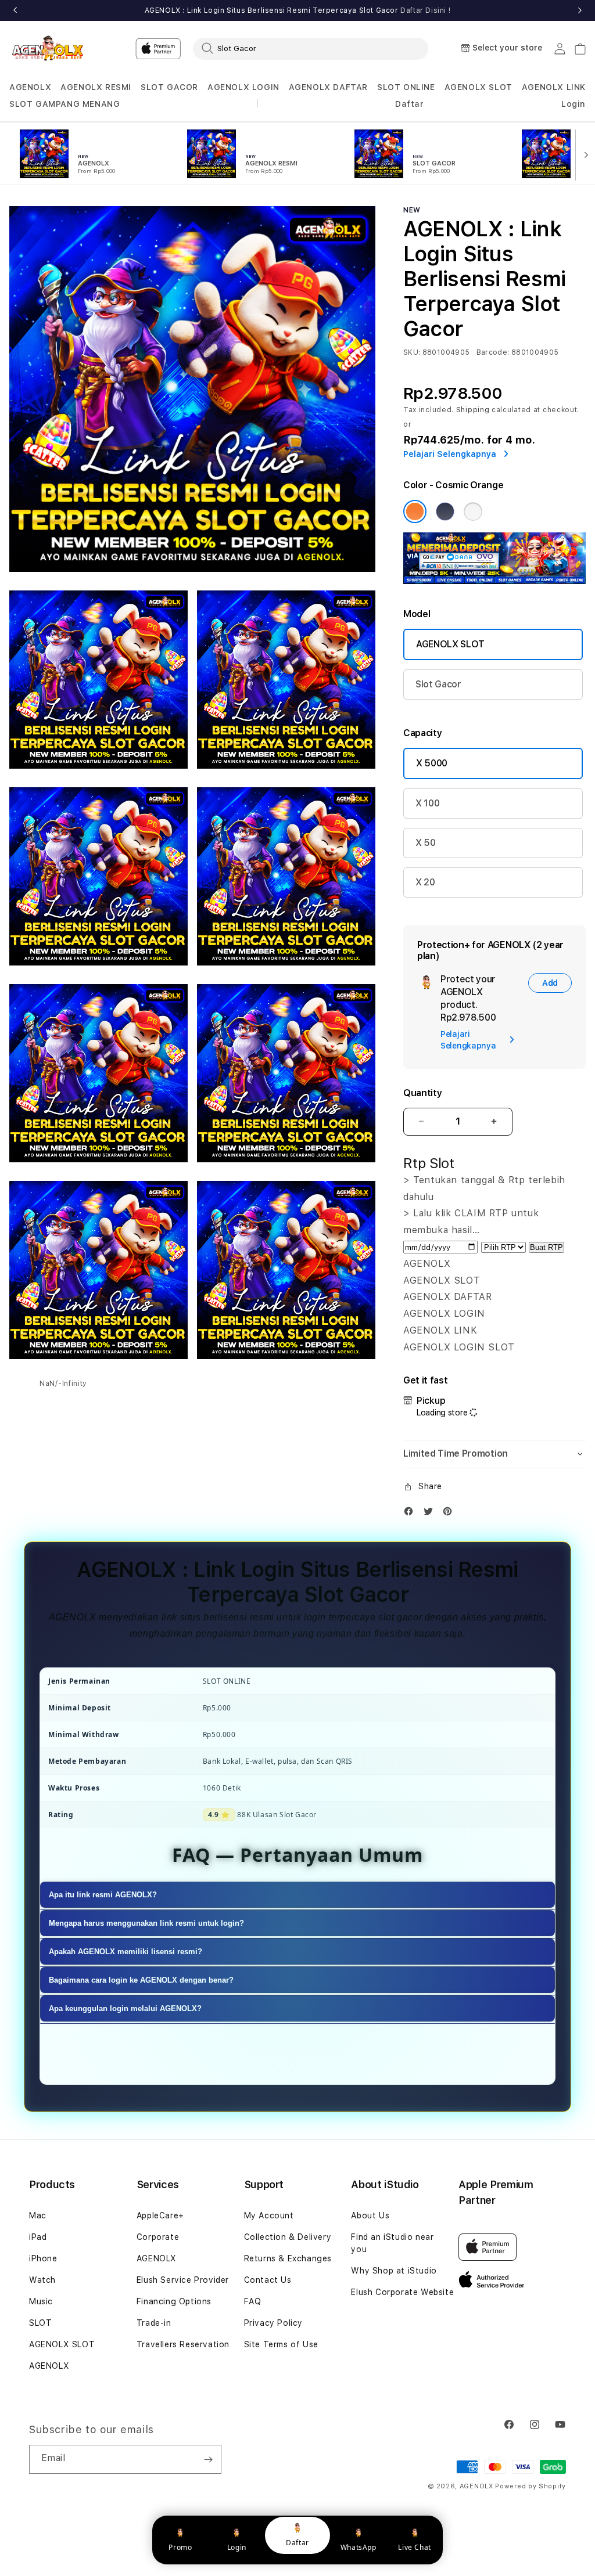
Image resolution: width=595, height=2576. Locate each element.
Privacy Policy (273, 2323)
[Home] (50, 48)
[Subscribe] (208, 2459)
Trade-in (154, 2323)
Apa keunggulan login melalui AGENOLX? (125, 2008)
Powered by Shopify (531, 2486)
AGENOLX (30, 87)
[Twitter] (431, 1514)
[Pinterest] (450, 1514)
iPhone (43, 2258)
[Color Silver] (473, 511)
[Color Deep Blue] (445, 511)
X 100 (427, 803)
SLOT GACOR (169, 87)
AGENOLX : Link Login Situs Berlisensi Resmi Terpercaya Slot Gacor (298, 10)
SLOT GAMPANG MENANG (64, 104)
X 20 (425, 882)
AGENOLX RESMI (96, 87)
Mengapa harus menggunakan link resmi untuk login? (146, 1923)
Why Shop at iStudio (394, 2271)
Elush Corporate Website (402, 2292)
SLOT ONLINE (406, 87)
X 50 (426, 843)
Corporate (158, 2237)
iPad (38, 2237)
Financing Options (174, 2301)
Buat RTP (546, 1247)
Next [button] (580, 10)
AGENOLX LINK (554, 87)
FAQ (253, 2301)
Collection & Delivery (288, 2237)
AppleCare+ (160, 2215)
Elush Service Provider (183, 2280)
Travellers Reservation (183, 2344)
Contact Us (268, 2280)
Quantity (422, 1093)
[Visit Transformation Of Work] (494, 581)
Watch (42, 2280)
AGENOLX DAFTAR (328, 87)
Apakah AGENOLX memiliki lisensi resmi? (126, 1952)
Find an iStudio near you (392, 2243)
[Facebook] (411, 1514)
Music (41, 2301)
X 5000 (432, 763)
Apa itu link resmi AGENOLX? (103, 1895)
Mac (38, 2215)
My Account (269, 2215)
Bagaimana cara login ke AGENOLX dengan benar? (141, 1980)
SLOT (40, 2323)
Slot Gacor (438, 684)
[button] (30, 87)
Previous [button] (15, 10)
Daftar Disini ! (425, 10)
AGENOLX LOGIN (243, 87)
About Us (370, 2215)
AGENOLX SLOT (478, 87)
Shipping (473, 410)
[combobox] (311, 48)
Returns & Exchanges (288, 2258)
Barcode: (493, 352)
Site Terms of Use (281, 2344)
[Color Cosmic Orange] (415, 511)
